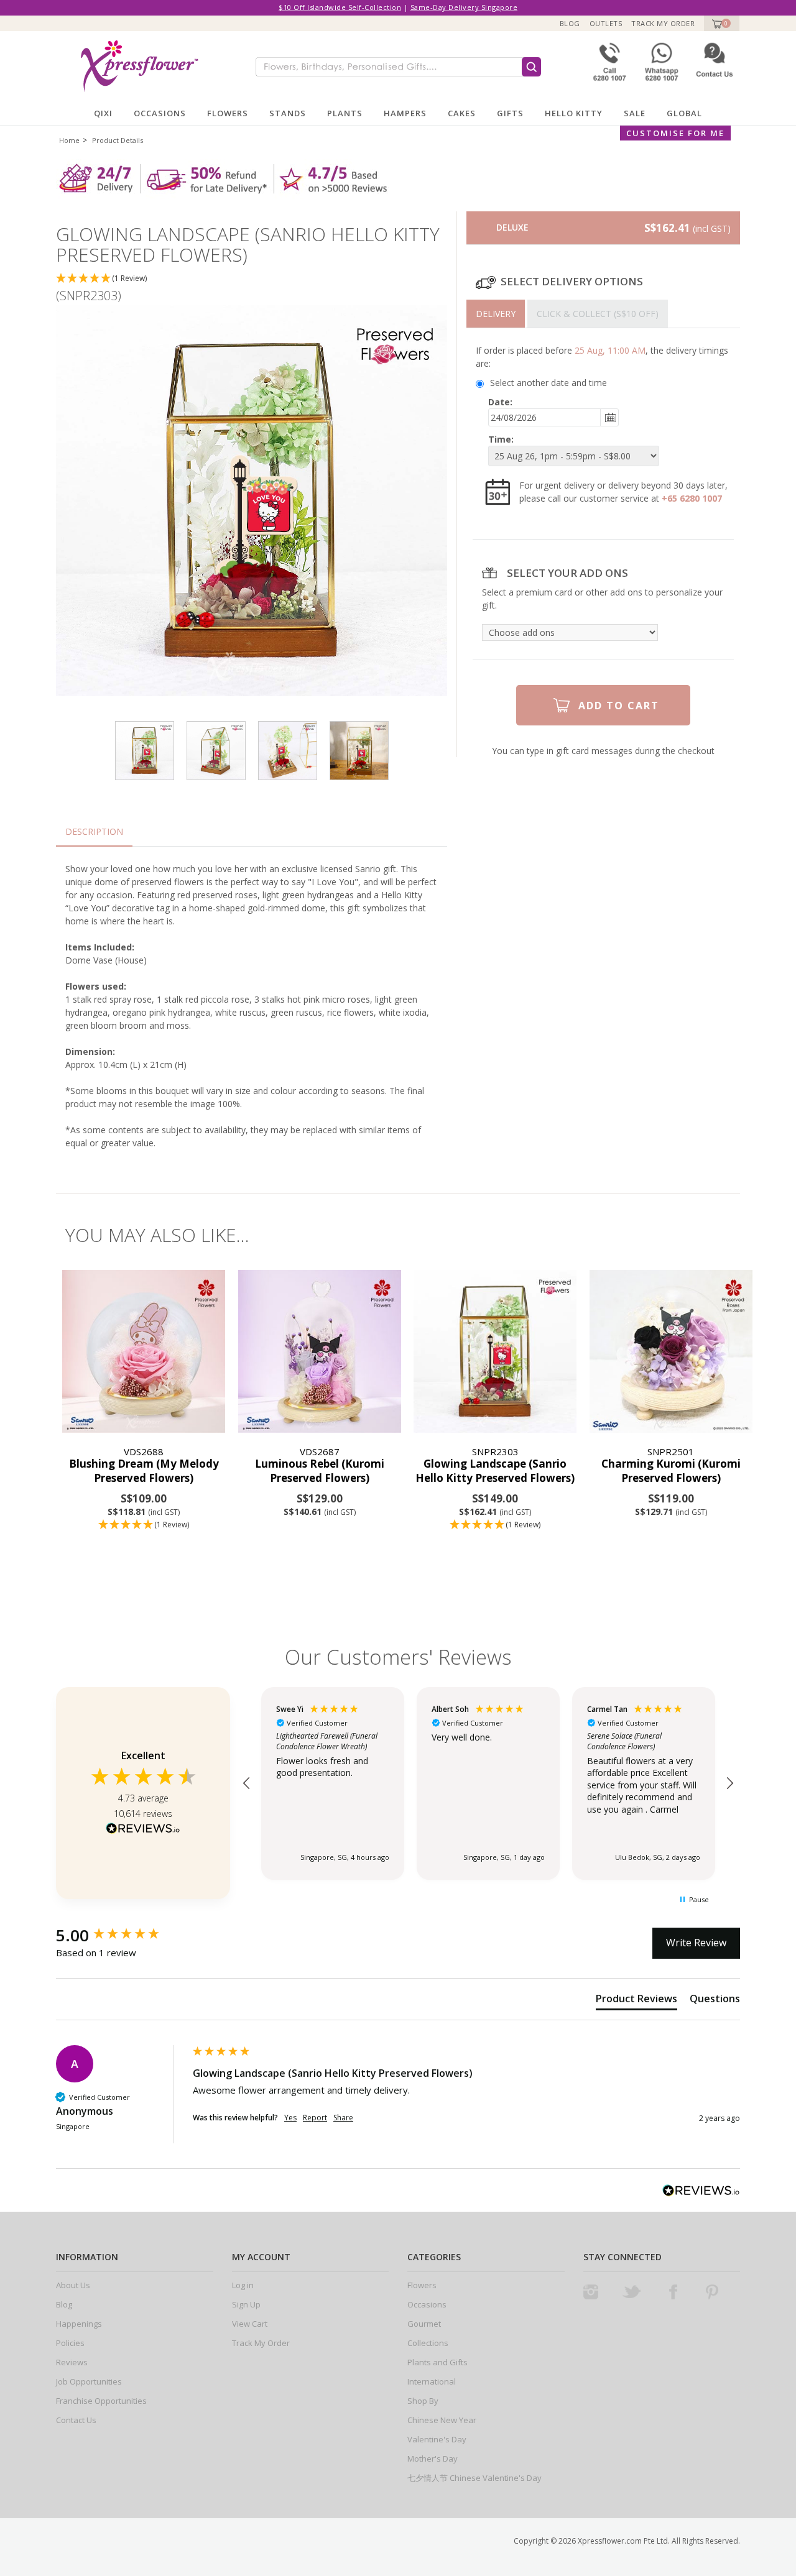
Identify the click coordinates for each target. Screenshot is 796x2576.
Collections (428, 2343)
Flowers (228, 113)
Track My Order (663, 23)
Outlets (606, 23)
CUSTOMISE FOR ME (675, 133)
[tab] (496, 314)
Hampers (405, 113)
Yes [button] (290, 2118)
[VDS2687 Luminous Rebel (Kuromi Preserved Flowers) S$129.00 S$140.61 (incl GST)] (320, 1352)
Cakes (462, 113)
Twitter (632, 2292)
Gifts (510, 113)
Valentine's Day (437, 2439)
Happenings (79, 2324)
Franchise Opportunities (101, 2401)
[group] (121, 1935)
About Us (73, 2285)
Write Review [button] (696, 1943)
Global (684, 113)
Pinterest (712, 2292)
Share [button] (343, 2118)
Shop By (423, 2401)
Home (69, 140)
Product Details (118, 140)
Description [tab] (94, 831)
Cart (716, 23)
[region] (488, 1783)
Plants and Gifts (437, 2362)
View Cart (250, 2324)
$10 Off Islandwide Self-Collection (340, 7)
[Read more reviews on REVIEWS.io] (143, 1830)
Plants (345, 113)
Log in (243, 2285)
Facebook (673, 2292)
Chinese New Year (442, 2420)
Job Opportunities (89, 2381)
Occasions (160, 113)
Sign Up (246, 2304)
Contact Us (76, 2420)
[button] (252, 279)
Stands (288, 113)
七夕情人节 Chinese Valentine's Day (474, 2478)
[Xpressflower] (135, 66)
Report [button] (315, 2118)
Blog (570, 23)
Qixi (103, 113)
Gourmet (424, 2324)
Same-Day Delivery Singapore (464, 7)
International (432, 2381)
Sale (635, 113)
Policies (70, 2343)
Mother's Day (433, 2459)
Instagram (591, 2292)
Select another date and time (548, 383)
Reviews (72, 2362)
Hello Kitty (574, 113)
